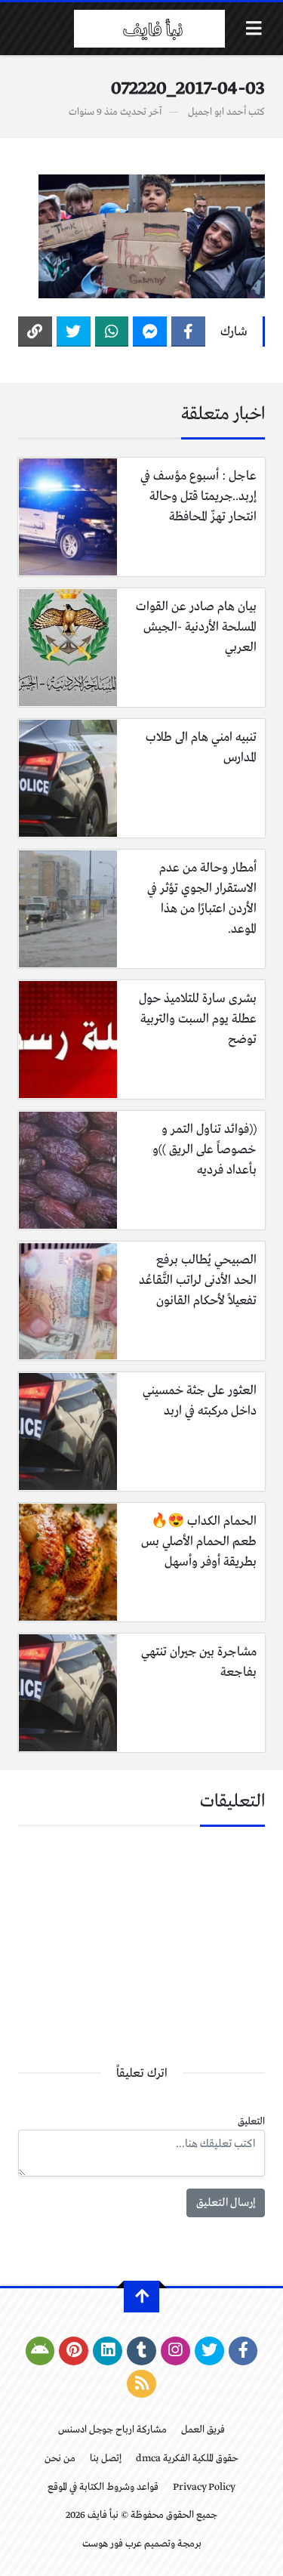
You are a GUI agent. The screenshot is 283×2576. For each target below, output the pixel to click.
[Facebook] (188, 332)
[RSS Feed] (141, 2384)
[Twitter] (74, 332)
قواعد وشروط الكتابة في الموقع (103, 2487)
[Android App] (40, 2351)
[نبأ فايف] (149, 29)
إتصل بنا (106, 2459)
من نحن (60, 2459)
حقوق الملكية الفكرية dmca (187, 2459)
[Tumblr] (141, 2351)
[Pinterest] (74, 2351)
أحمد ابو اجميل (217, 112)
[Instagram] (175, 2351)
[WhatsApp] (112, 332)
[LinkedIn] (108, 2351)
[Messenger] (150, 332)
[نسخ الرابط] (35, 332)
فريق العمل (203, 2430)
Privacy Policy (204, 2487)
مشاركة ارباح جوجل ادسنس (112, 2430)
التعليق (251, 2122)
